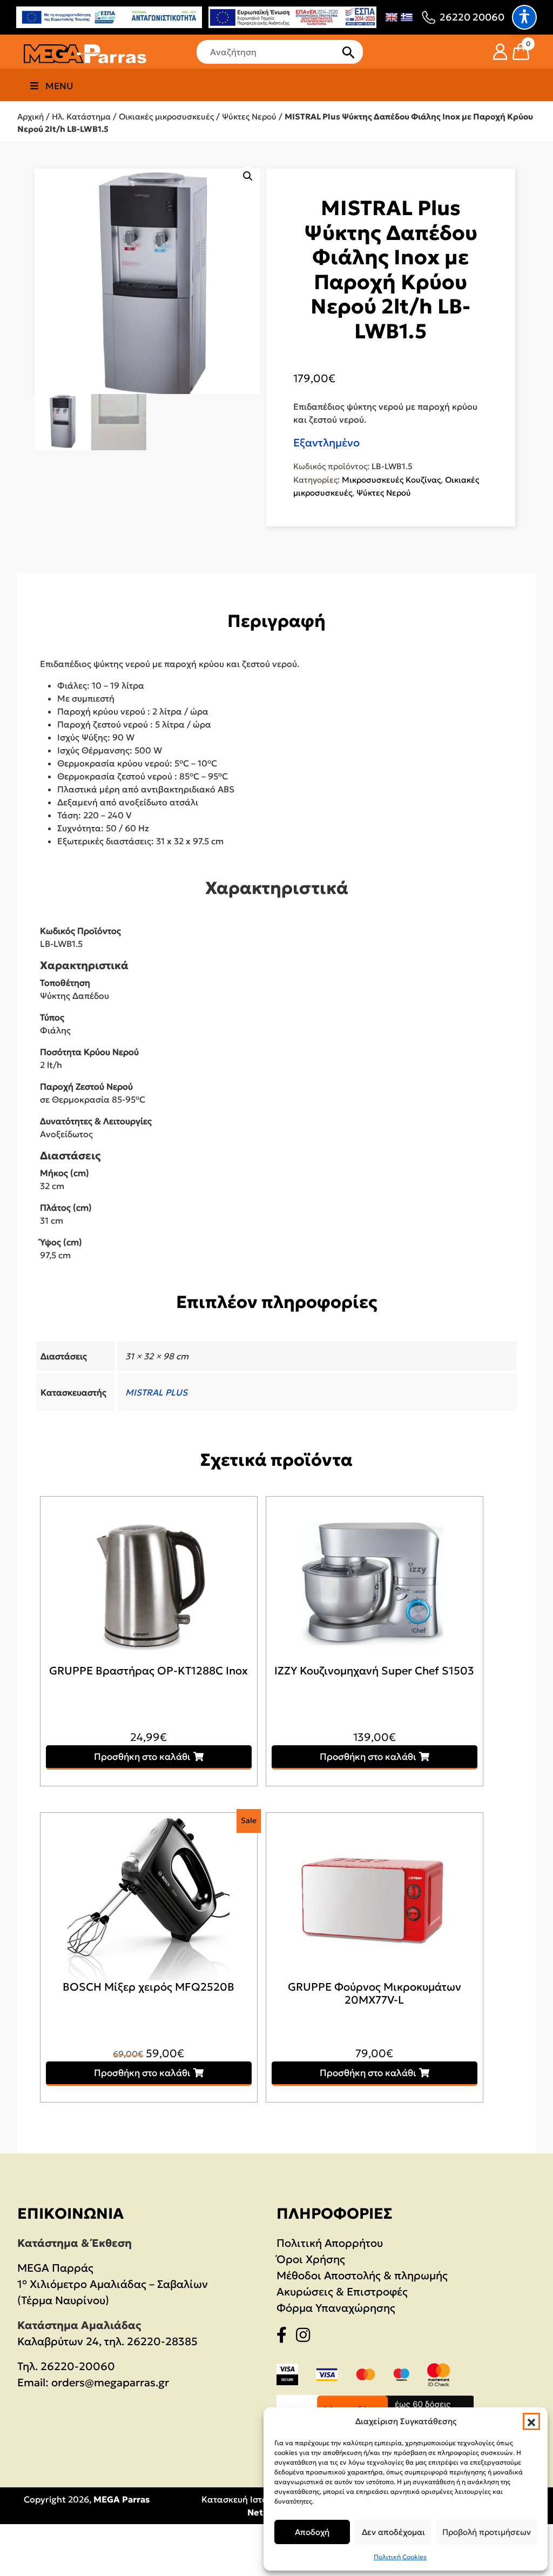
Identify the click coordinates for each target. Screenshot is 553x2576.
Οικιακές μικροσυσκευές (166, 116)
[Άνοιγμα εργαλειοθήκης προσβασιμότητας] (524, 17)
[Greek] (407, 17)
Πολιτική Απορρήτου (330, 2243)
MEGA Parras (122, 2499)
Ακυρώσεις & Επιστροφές (342, 2292)
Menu (59, 86)
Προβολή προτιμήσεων (487, 2532)
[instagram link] (306, 2337)
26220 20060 (472, 17)
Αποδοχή (312, 2532)
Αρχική (31, 116)
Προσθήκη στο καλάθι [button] (142, 1757)
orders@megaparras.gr (110, 2383)
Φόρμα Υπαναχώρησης (336, 2308)
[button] (531, 2421)
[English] (392, 17)
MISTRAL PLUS (156, 1392)
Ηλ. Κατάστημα (81, 116)
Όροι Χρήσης (311, 2259)
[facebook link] (285, 2337)
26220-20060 (78, 2366)
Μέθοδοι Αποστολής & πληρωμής (362, 2275)
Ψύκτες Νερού (249, 116)
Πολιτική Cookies (400, 2557)
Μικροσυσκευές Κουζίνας (391, 480)
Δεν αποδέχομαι (393, 2532)
